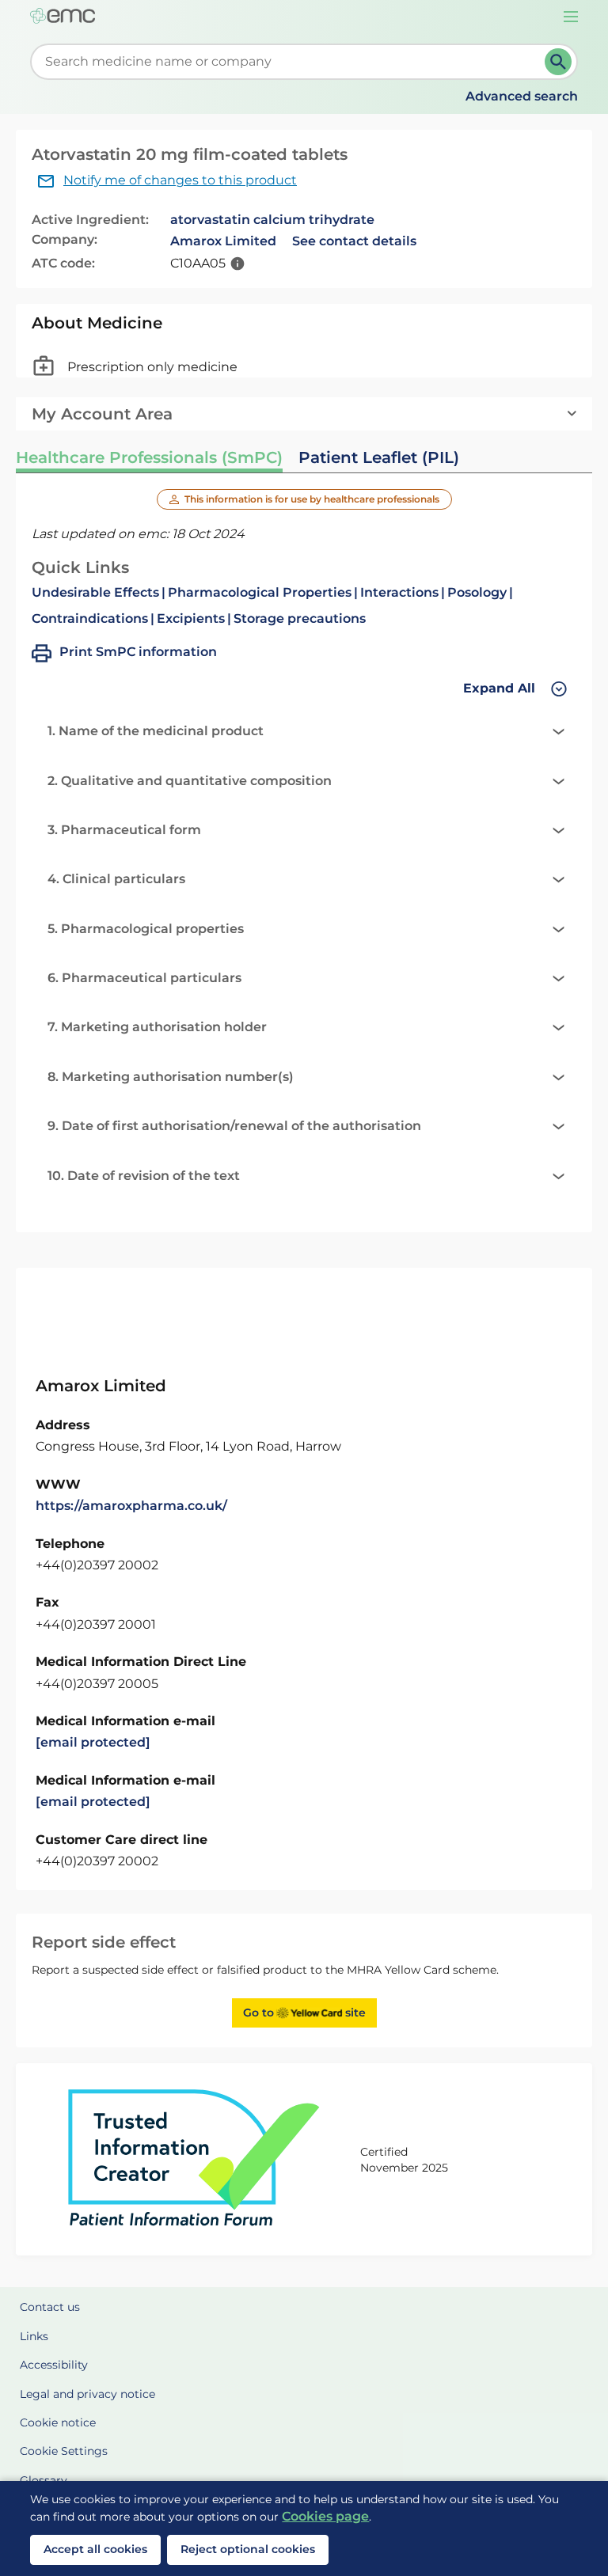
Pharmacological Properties (260, 592)
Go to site (304, 2013)
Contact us (50, 2307)
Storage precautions (300, 618)
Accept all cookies (95, 2549)
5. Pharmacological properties (146, 929)
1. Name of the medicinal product (156, 731)
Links (34, 2336)
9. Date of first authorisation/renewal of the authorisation (234, 1126)
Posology (477, 592)
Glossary (44, 2480)
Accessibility (54, 2365)
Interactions (399, 592)
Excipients (191, 618)
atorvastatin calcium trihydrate (272, 220)
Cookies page (325, 2516)
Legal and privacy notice (87, 2394)
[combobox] (290, 62)
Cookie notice (58, 2422)
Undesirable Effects (95, 592)
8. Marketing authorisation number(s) (171, 1077)
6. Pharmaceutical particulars (144, 978)
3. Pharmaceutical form (124, 830)
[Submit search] (558, 62)
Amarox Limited (223, 241)
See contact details (354, 241)
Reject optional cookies (248, 2549)
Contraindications (90, 618)
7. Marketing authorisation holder (157, 1027)
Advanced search (522, 96)
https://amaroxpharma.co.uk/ (131, 1506)
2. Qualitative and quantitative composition (190, 781)
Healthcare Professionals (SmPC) (149, 457)
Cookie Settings (64, 2451)
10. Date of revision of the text (144, 1176)
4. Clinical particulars (116, 879)
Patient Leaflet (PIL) (379, 457)
